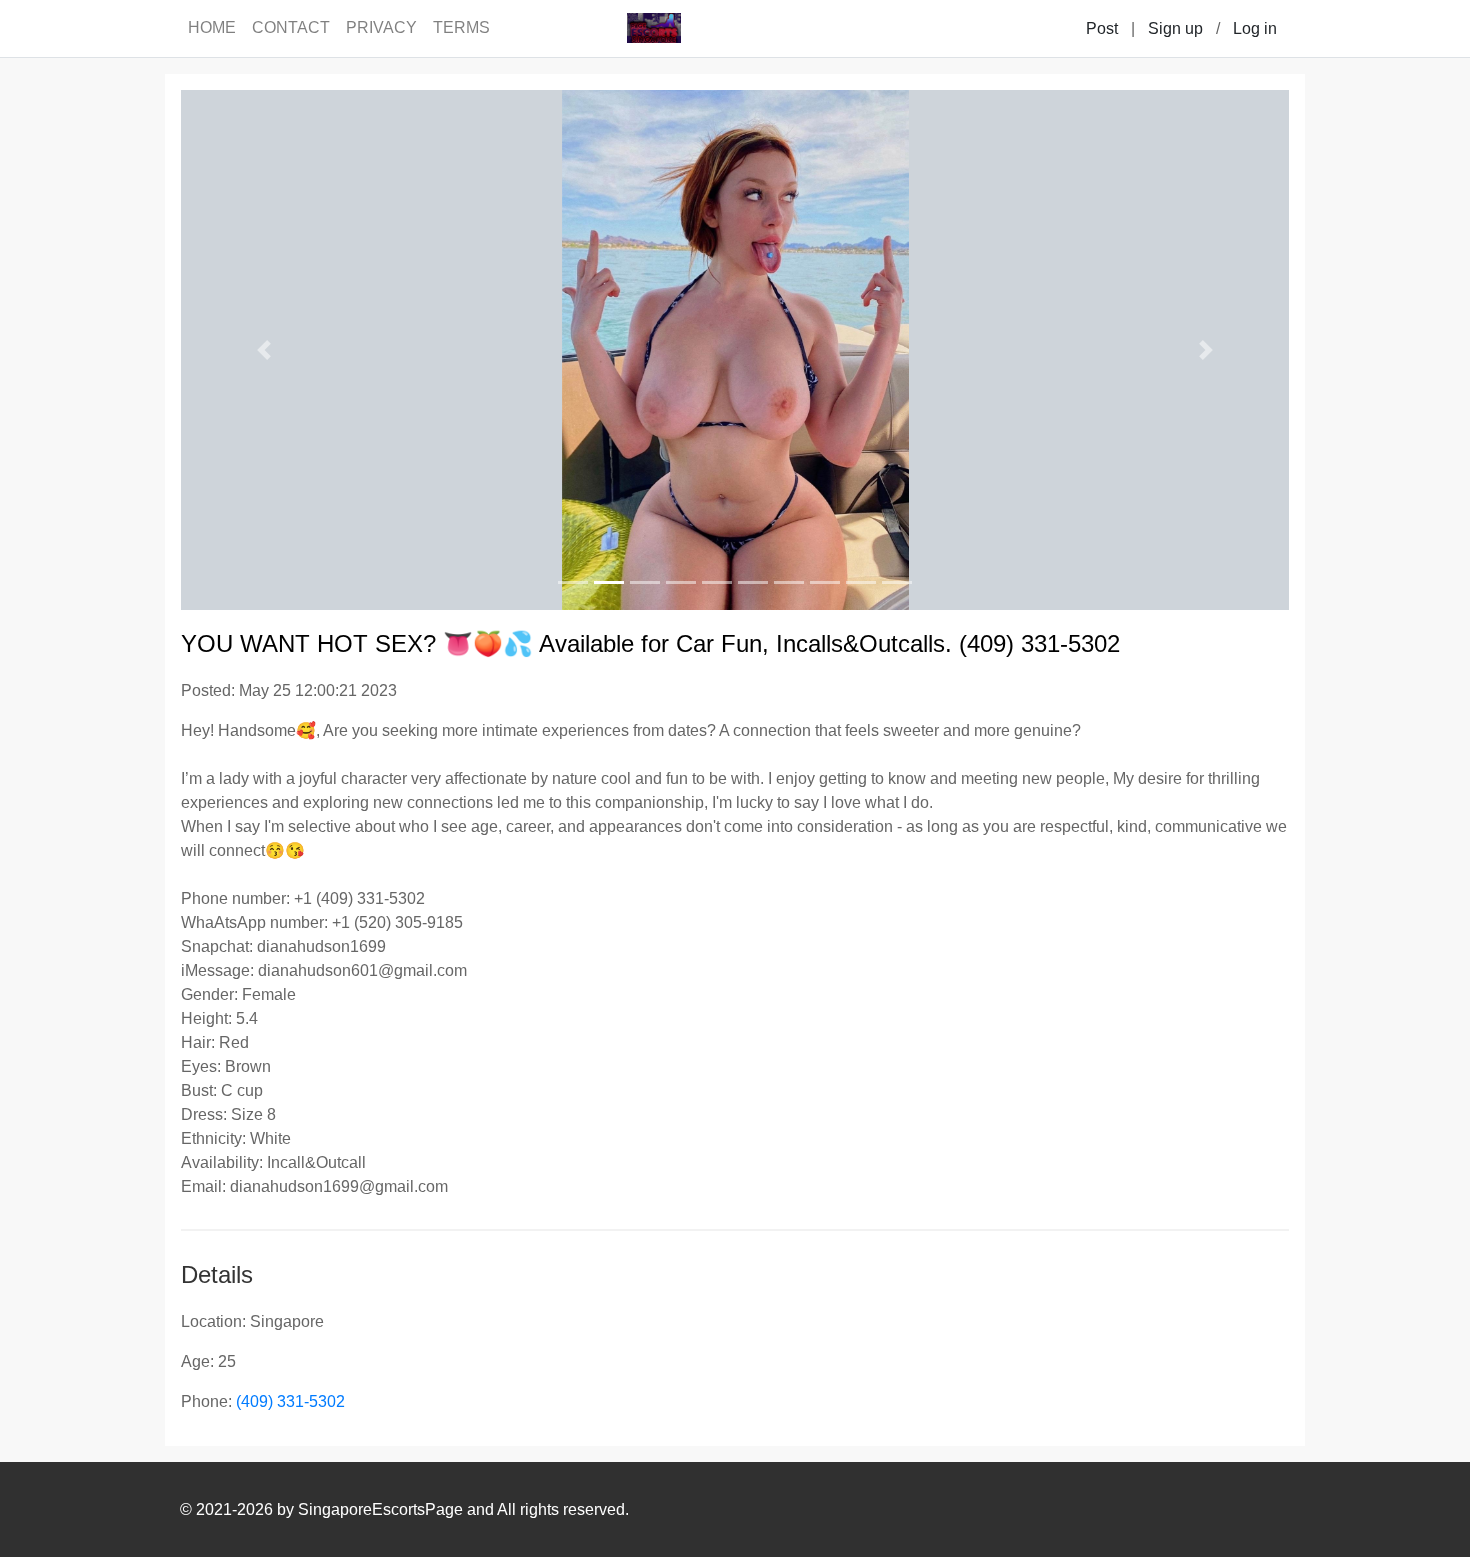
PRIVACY (381, 27)
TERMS (461, 27)
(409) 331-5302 (290, 1401)
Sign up (1175, 28)
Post (1102, 28)
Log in (1255, 28)
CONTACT (291, 27)
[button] (264, 350)
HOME (212, 27)
